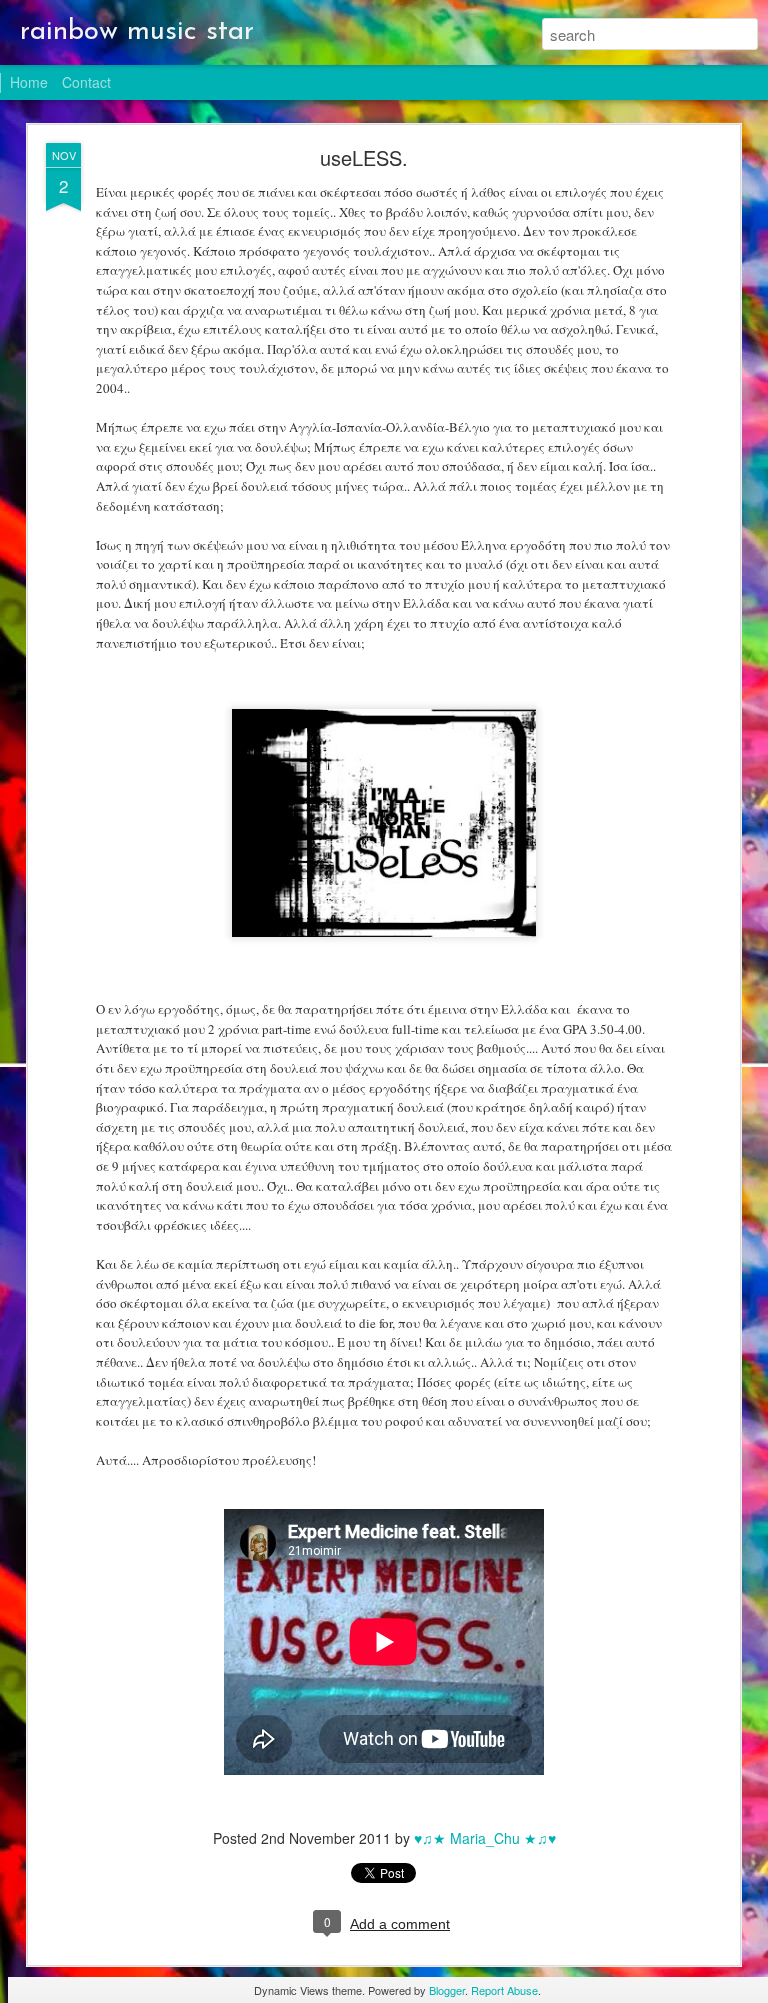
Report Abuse (504, 1990)
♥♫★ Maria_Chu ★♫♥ (485, 1838)
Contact (86, 82)
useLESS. (364, 157)
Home (29, 82)
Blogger (447, 1990)
